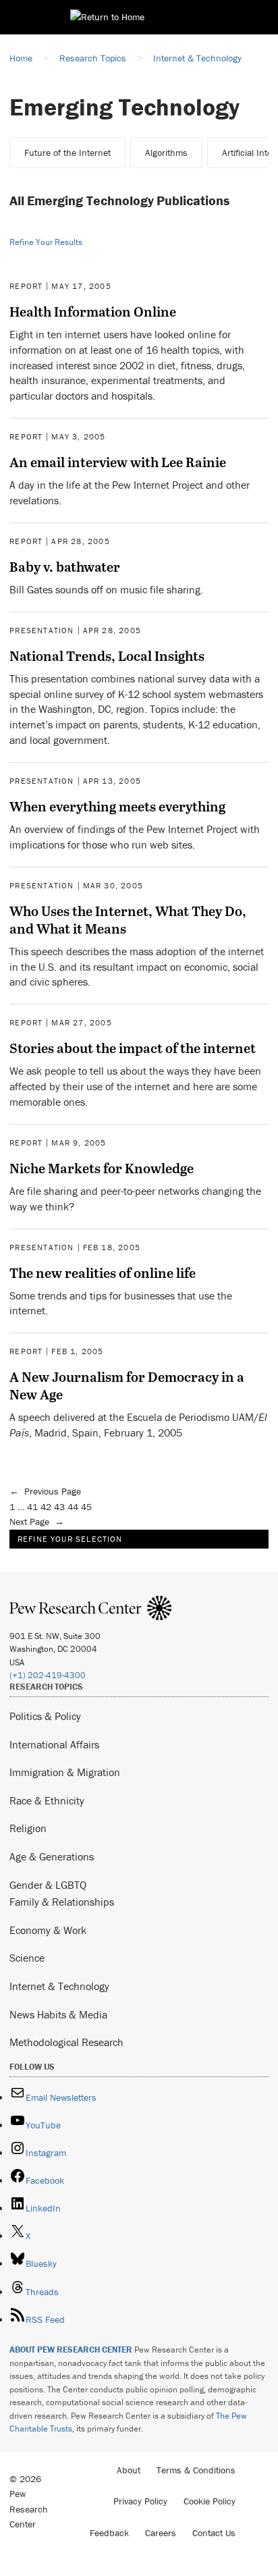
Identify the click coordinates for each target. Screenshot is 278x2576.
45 (86, 1507)
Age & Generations (52, 1856)
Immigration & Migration (65, 1772)
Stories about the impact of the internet (133, 1048)
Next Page (37, 1522)
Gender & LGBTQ (48, 1885)
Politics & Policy (45, 1716)
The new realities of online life (103, 1272)
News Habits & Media (58, 2014)
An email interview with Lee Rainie (118, 462)
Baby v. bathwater (65, 566)
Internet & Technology (59, 1986)
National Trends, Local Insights (107, 655)
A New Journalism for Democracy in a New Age (127, 1385)
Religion (28, 1828)
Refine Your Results (46, 242)
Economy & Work (48, 1930)
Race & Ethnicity (47, 1800)
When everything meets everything (117, 806)
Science (27, 1958)
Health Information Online (93, 311)
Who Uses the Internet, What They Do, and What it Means (128, 919)
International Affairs (54, 1744)
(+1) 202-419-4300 (48, 1675)
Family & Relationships (62, 1902)
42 (46, 1507)
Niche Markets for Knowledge (102, 1168)
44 (73, 1507)
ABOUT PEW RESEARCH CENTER (71, 2350)
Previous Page (45, 1491)
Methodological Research (66, 2042)
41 (32, 1507)
